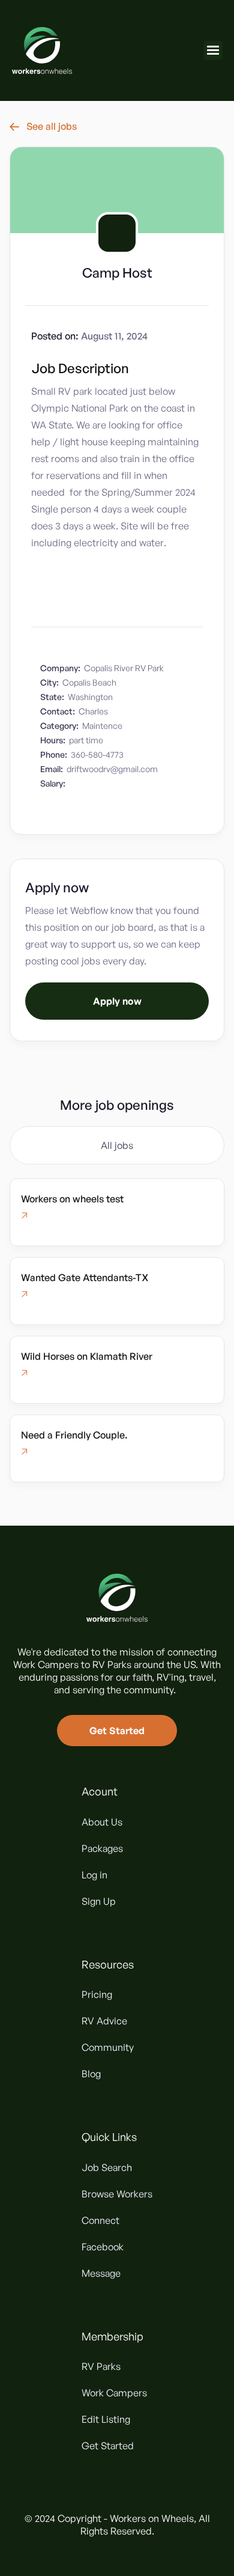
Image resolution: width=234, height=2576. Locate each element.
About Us (102, 1822)
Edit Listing (106, 2419)
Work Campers (114, 2393)
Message (101, 2273)
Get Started (117, 1731)
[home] (42, 50)
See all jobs (43, 126)
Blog (91, 2074)
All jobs (117, 1145)
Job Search (107, 2167)
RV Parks (101, 2366)
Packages (102, 1848)
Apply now (117, 1001)
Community (108, 2047)
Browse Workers (117, 2194)
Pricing (97, 1994)
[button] (213, 50)
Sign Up (99, 1901)
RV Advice (104, 2021)
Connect (100, 2220)
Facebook (103, 2247)
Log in (94, 1875)
